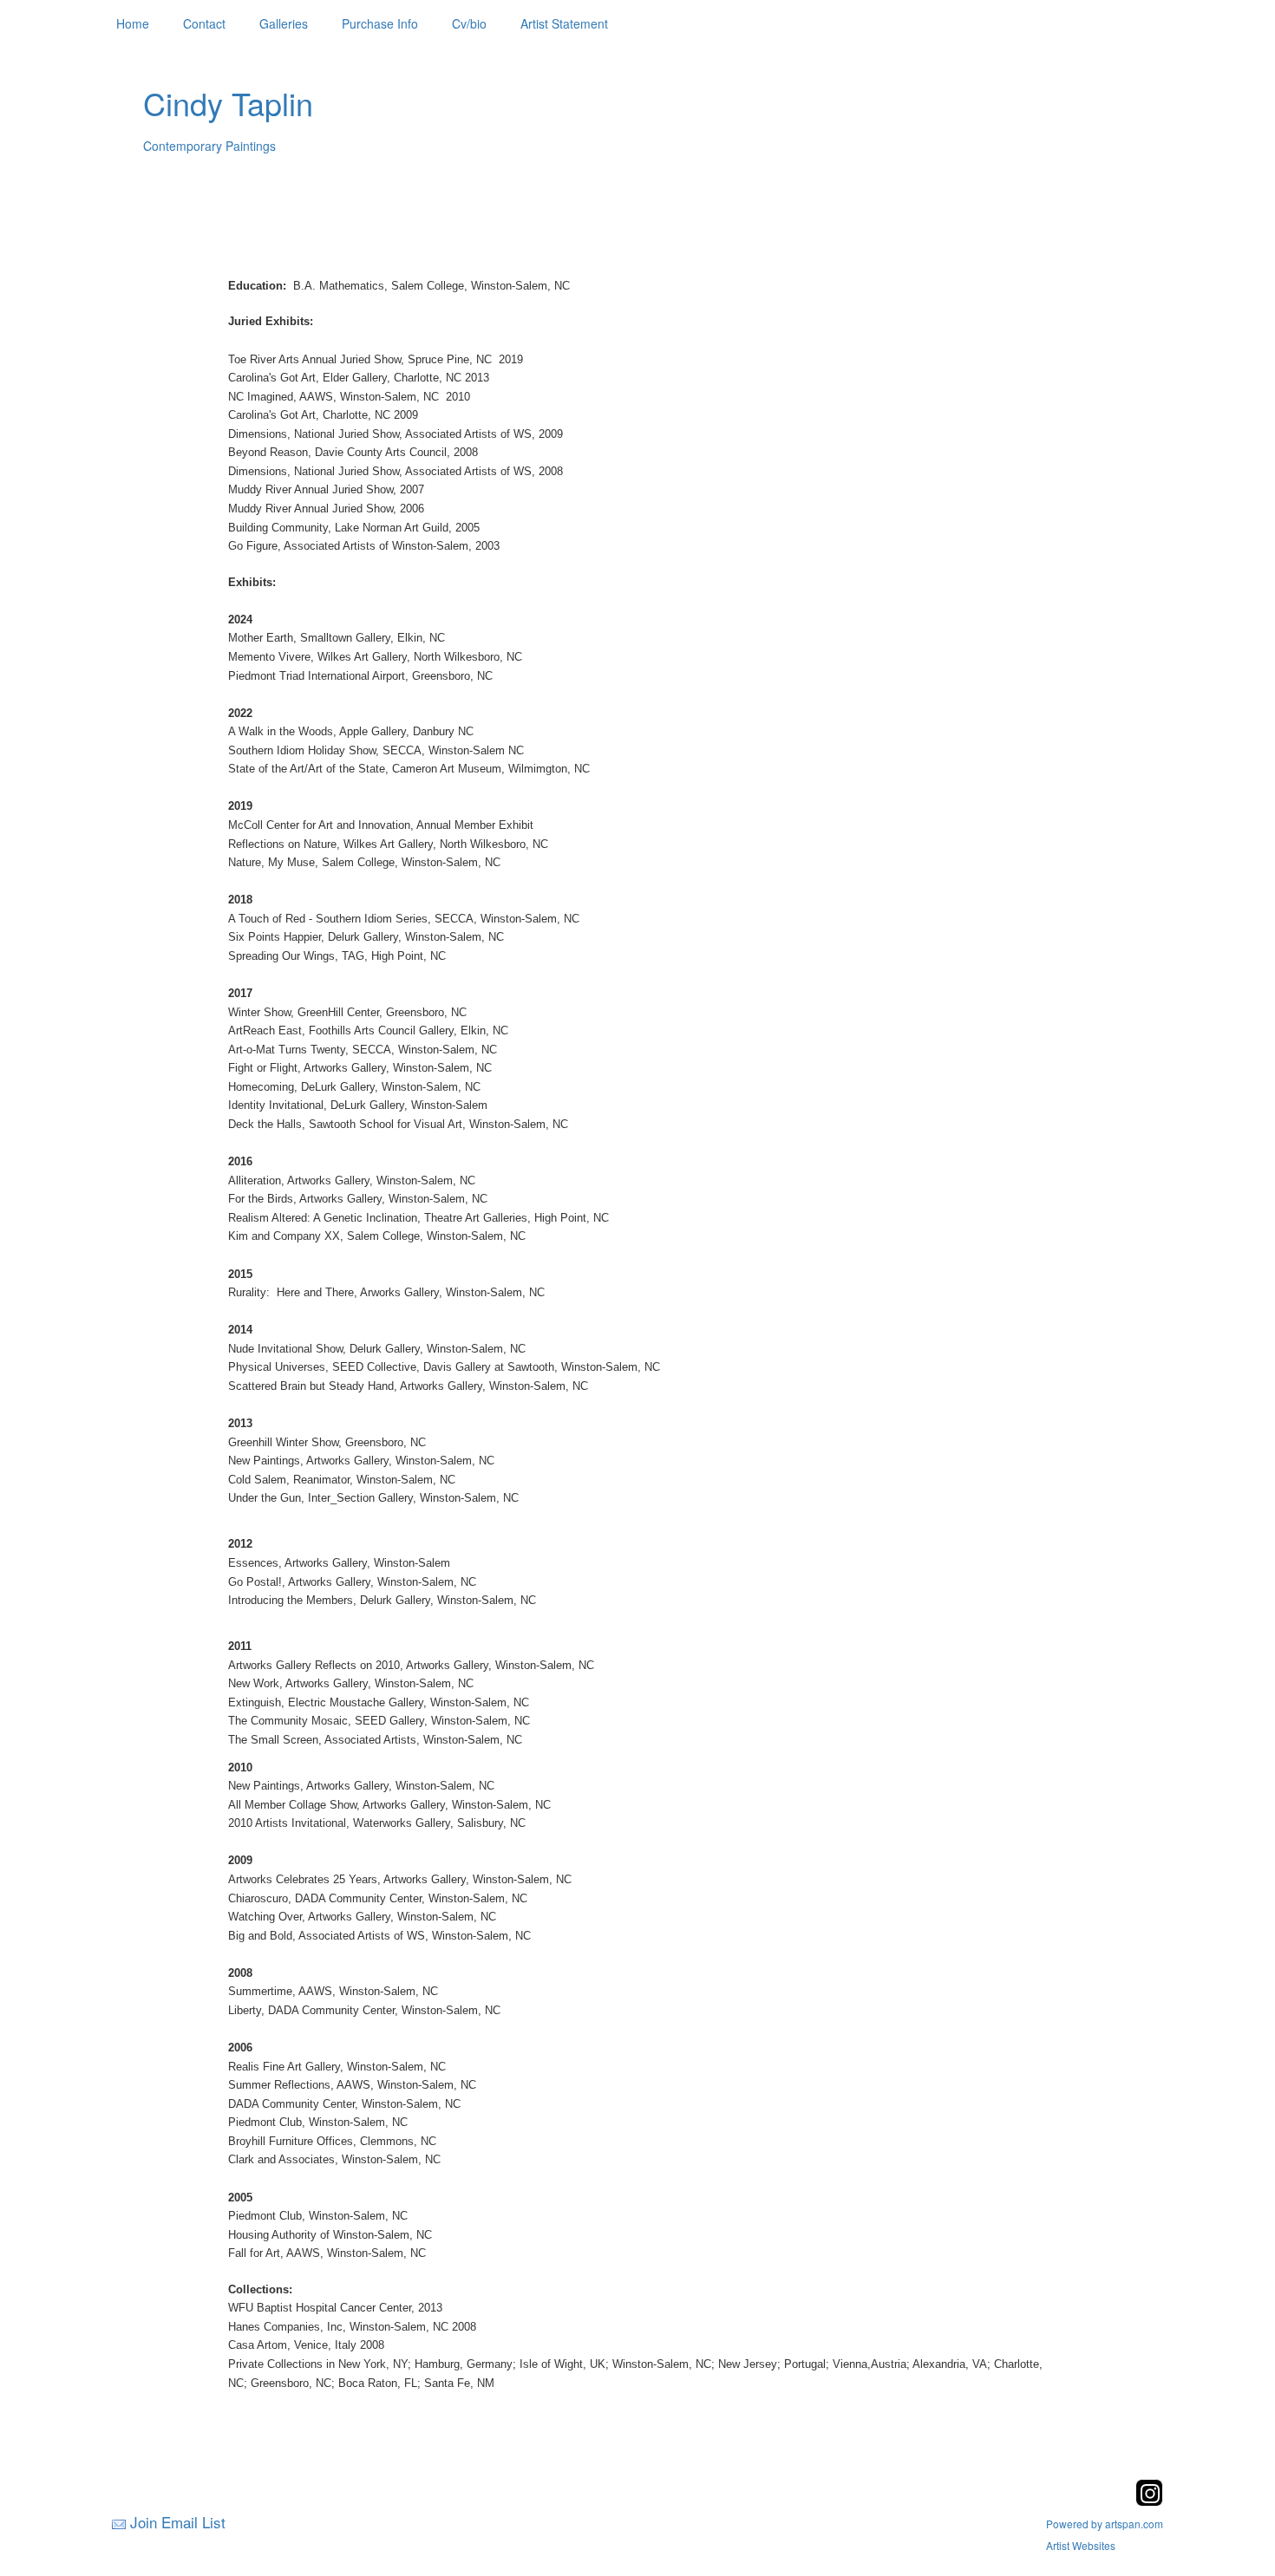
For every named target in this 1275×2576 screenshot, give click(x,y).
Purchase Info (380, 23)
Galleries (284, 23)
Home (133, 23)
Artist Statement (564, 23)
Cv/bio (469, 23)
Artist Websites (1081, 2545)
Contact (204, 23)
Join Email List (178, 2522)
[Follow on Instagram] (1149, 2501)
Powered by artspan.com (1105, 2524)
